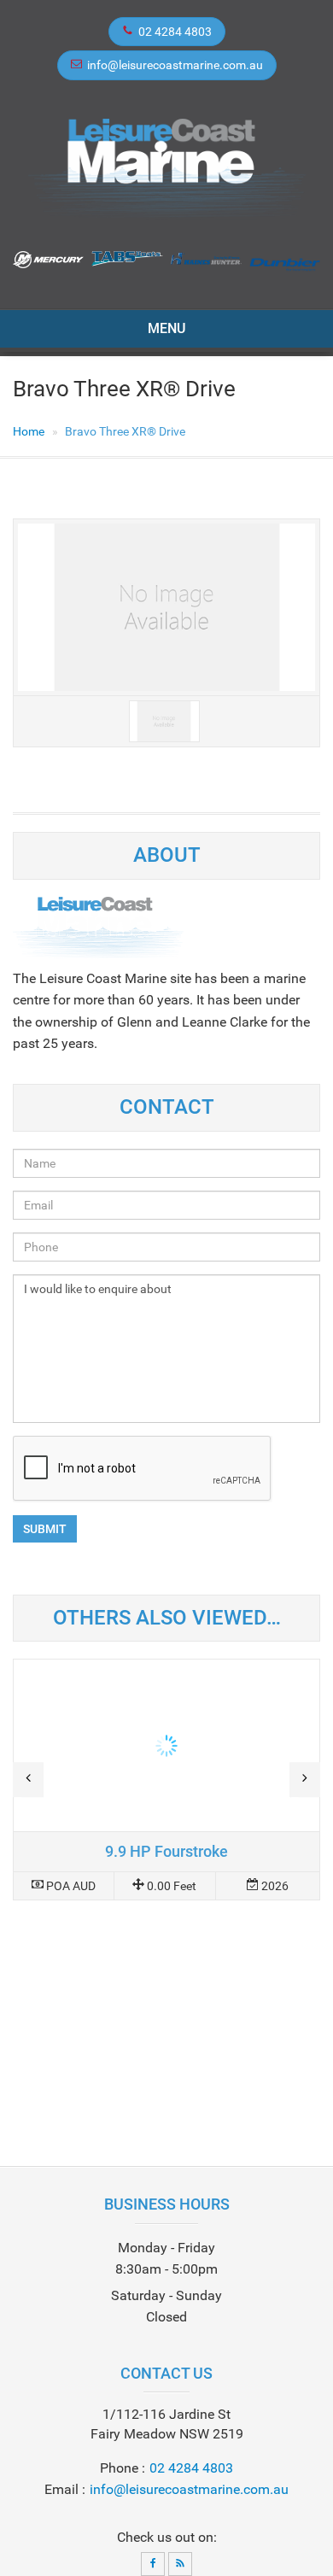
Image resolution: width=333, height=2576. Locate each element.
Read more (166, 1780)
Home (29, 431)
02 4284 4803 (175, 32)
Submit (45, 1529)
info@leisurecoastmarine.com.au (175, 65)
